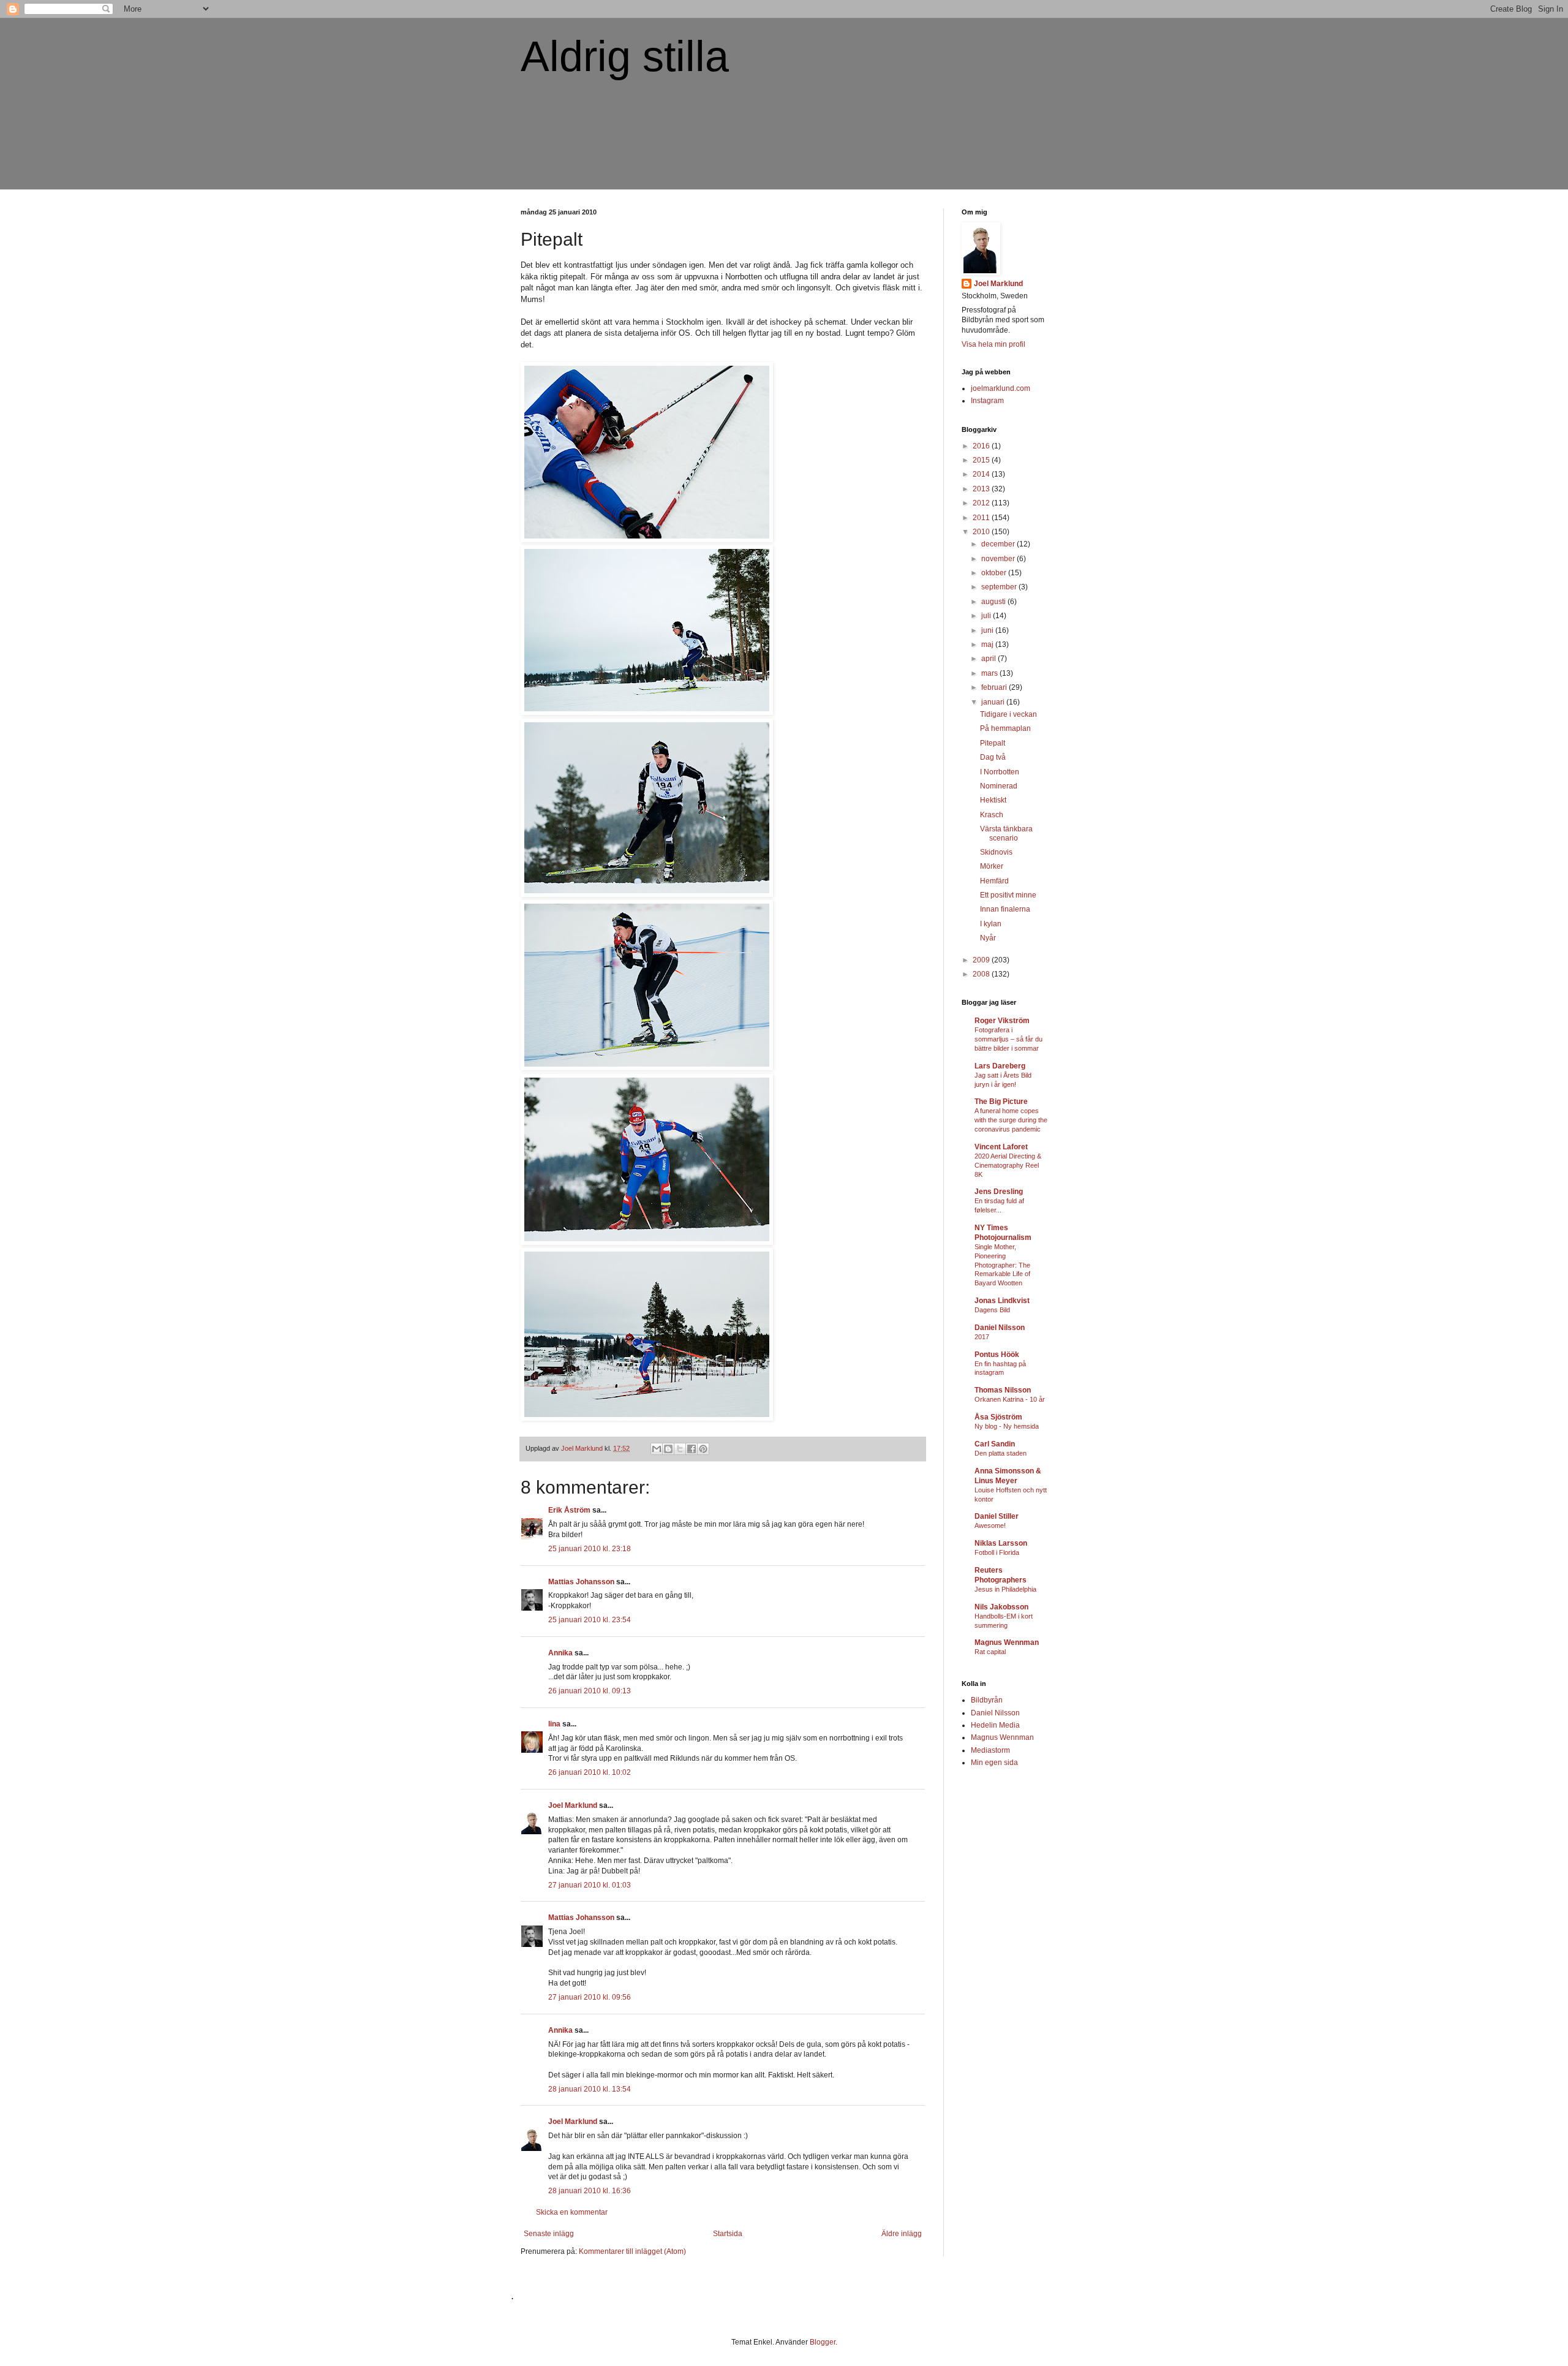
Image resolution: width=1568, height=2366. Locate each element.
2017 (982, 1337)
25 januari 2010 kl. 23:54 (590, 1620)
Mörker (992, 866)
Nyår (988, 938)
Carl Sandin (995, 1444)
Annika (560, 1653)
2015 (982, 460)
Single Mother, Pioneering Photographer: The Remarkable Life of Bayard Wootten (1002, 1265)
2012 (982, 503)
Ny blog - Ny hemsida (1007, 1426)
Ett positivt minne (1008, 895)
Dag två (993, 757)
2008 (982, 974)
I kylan (991, 924)
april (989, 659)
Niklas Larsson (1001, 1543)
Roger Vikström (1002, 1021)
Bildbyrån (987, 1700)
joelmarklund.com (1001, 388)
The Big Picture (1001, 1102)
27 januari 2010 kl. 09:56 (590, 1997)
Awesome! (990, 1525)
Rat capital (990, 1652)
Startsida (728, 2234)
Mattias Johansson (581, 1582)
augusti (994, 602)
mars (990, 673)
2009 (982, 960)
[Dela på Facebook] (692, 1449)
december (999, 544)
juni (988, 630)
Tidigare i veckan (1008, 714)
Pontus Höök (997, 1355)
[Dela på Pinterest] (703, 1449)
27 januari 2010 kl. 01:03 (590, 1885)
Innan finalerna (1005, 909)
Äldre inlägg (902, 2234)
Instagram (987, 401)
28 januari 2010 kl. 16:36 (590, 2191)
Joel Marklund (573, 1805)
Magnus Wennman (1007, 1642)
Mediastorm (990, 1750)
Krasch (992, 815)
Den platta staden (1001, 1453)
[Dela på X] (680, 1449)
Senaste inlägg (549, 2234)
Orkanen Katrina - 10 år (1010, 1399)
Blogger (823, 2342)
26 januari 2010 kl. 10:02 (590, 1772)
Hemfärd (994, 881)
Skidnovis (996, 852)
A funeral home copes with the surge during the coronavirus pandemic (1011, 1120)
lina (554, 1724)
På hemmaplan (1005, 728)
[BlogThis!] (668, 1449)
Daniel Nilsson (1000, 1328)
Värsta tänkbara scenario (1006, 833)
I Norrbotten (1000, 772)
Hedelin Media (995, 1725)
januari (994, 702)
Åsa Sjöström (998, 1417)
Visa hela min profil (993, 344)
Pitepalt (993, 743)
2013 (982, 489)
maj (988, 644)
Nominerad (999, 786)
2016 (982, 446)
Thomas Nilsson (1003, 1390)
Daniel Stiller (997, 1516)
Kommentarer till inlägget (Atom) (632, 2251)
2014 (982, 474)
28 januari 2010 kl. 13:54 (590, 2089)
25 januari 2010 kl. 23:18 (590, 1549)
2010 (982, 532)
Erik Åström (569, 1510)
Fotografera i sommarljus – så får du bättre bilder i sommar (1008, 1039)
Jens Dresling (999, 1192)
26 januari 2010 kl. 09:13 (590, 1691)
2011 (982, 518)
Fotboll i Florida (997, 1552)
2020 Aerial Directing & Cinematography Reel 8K (1008, 1165)
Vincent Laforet (1001, 1147)
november (999, 559)
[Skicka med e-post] (657, 1449)
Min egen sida (994, 1763)
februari (995, 687)
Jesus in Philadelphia (1005, 1589)
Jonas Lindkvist (1002, 1301)
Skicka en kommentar (572, 2212)
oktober (995, 573)
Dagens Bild (992, 1310)
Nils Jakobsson (1001, 1607)
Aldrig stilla (625, 56)
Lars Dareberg (1000, 1066)
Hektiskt (993, 800)
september (1000, 587)
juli (987, 616)
